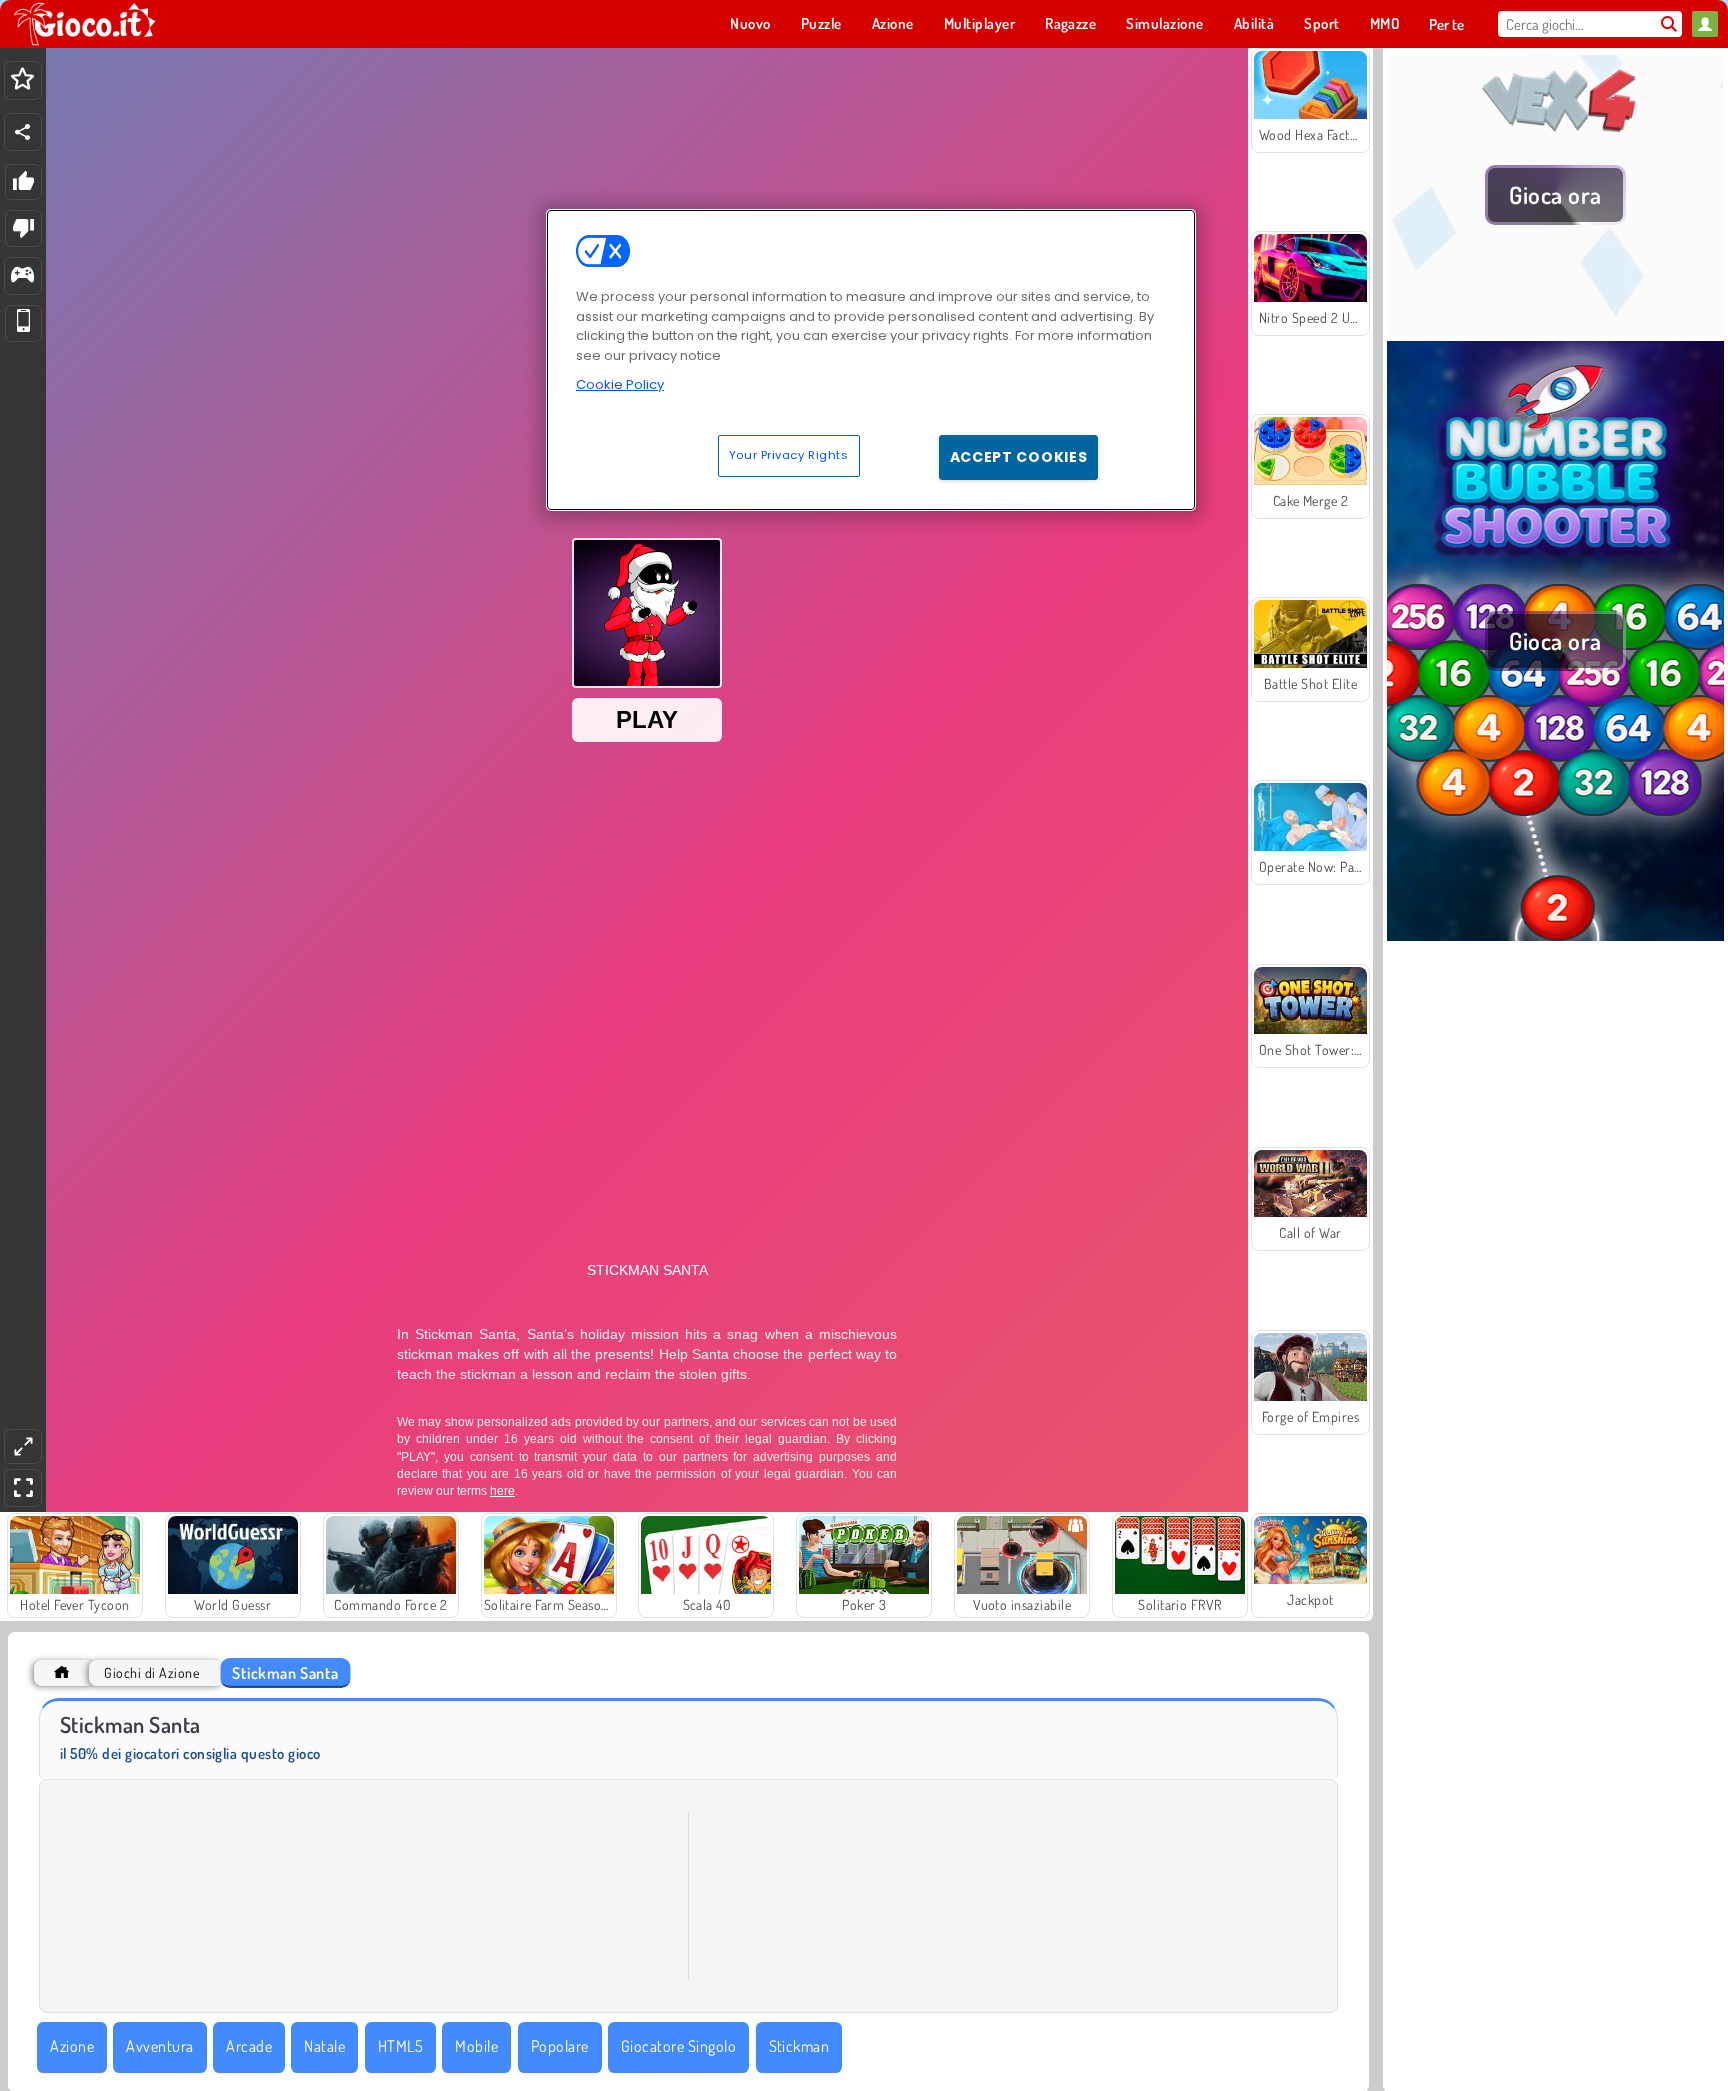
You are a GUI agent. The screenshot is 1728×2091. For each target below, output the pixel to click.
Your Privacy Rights (789, 455)
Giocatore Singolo (678, 2046)
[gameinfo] (22, 276)
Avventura (159, 2046)
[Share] (23, 132)
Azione (72, 2046)
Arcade (249, 2046)
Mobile (476, 2046)
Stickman (799, 2046)
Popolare (560, 2046)
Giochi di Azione (151, 1672)
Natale (324, 2046)
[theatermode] (23, 1446)
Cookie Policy (620, 384)
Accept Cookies (1019, 457)
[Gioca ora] (1555, 329)
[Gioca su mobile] (23, 323)
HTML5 (400, 2046)
